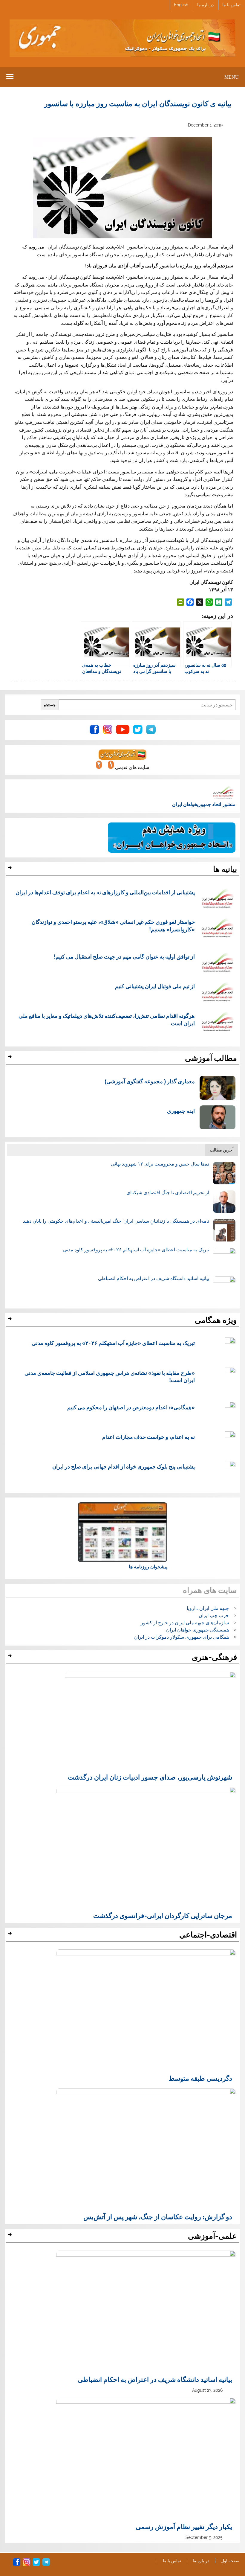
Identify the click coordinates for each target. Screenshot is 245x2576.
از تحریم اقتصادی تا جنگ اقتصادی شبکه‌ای (168, 1193)
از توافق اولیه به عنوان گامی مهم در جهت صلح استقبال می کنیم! (124, 956)
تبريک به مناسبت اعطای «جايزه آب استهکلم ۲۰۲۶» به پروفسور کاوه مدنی (136, 1250)
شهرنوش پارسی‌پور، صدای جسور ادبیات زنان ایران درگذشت (150, 1777)
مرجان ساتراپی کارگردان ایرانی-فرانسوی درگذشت (163, 1915)
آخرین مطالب (222, 1150)
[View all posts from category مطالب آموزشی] (11, 1058)
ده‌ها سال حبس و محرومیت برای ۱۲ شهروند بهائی (160, 1164)
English (181, 5)
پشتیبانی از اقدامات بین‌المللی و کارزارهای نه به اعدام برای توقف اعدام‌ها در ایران (105, 892)
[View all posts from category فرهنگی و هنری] (11, 1658)
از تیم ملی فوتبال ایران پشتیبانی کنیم (155, 986)
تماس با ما (231, 5)
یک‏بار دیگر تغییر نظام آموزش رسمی (184, 2526)
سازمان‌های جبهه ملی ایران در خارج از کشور (185, 1623)
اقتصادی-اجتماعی (208, 1935)
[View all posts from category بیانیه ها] (11, 869)
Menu (232, 77)
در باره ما (205, 5)
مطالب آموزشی (211, 1058)
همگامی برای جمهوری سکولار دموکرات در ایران (182, 1637)
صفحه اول (230, 2561)
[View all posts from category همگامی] (11, 1320)
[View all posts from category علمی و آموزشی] (11, 2236)
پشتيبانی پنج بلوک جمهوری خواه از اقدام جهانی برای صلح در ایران (124, 1466)
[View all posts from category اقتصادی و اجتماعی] (11, 1935)
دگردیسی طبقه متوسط (200, 2078)
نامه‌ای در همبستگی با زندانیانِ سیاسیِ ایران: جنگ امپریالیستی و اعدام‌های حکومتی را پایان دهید (116, 1221)
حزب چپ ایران (214, 1615)
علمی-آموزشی (212, 2236)
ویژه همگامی (216, 1320)
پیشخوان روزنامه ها (148, 1567)
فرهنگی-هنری (214, 1657)
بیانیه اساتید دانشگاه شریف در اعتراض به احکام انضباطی (154, 1278)
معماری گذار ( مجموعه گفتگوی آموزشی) (150, 1081)
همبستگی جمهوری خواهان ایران (197, 1630)
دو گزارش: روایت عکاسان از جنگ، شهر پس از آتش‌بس (158, 2217)
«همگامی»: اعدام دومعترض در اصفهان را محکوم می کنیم (131, 1407)
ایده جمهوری (181, 1111)
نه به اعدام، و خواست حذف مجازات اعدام (148, 1437)
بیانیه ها (225, 869)
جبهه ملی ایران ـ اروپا (208, 1608)
